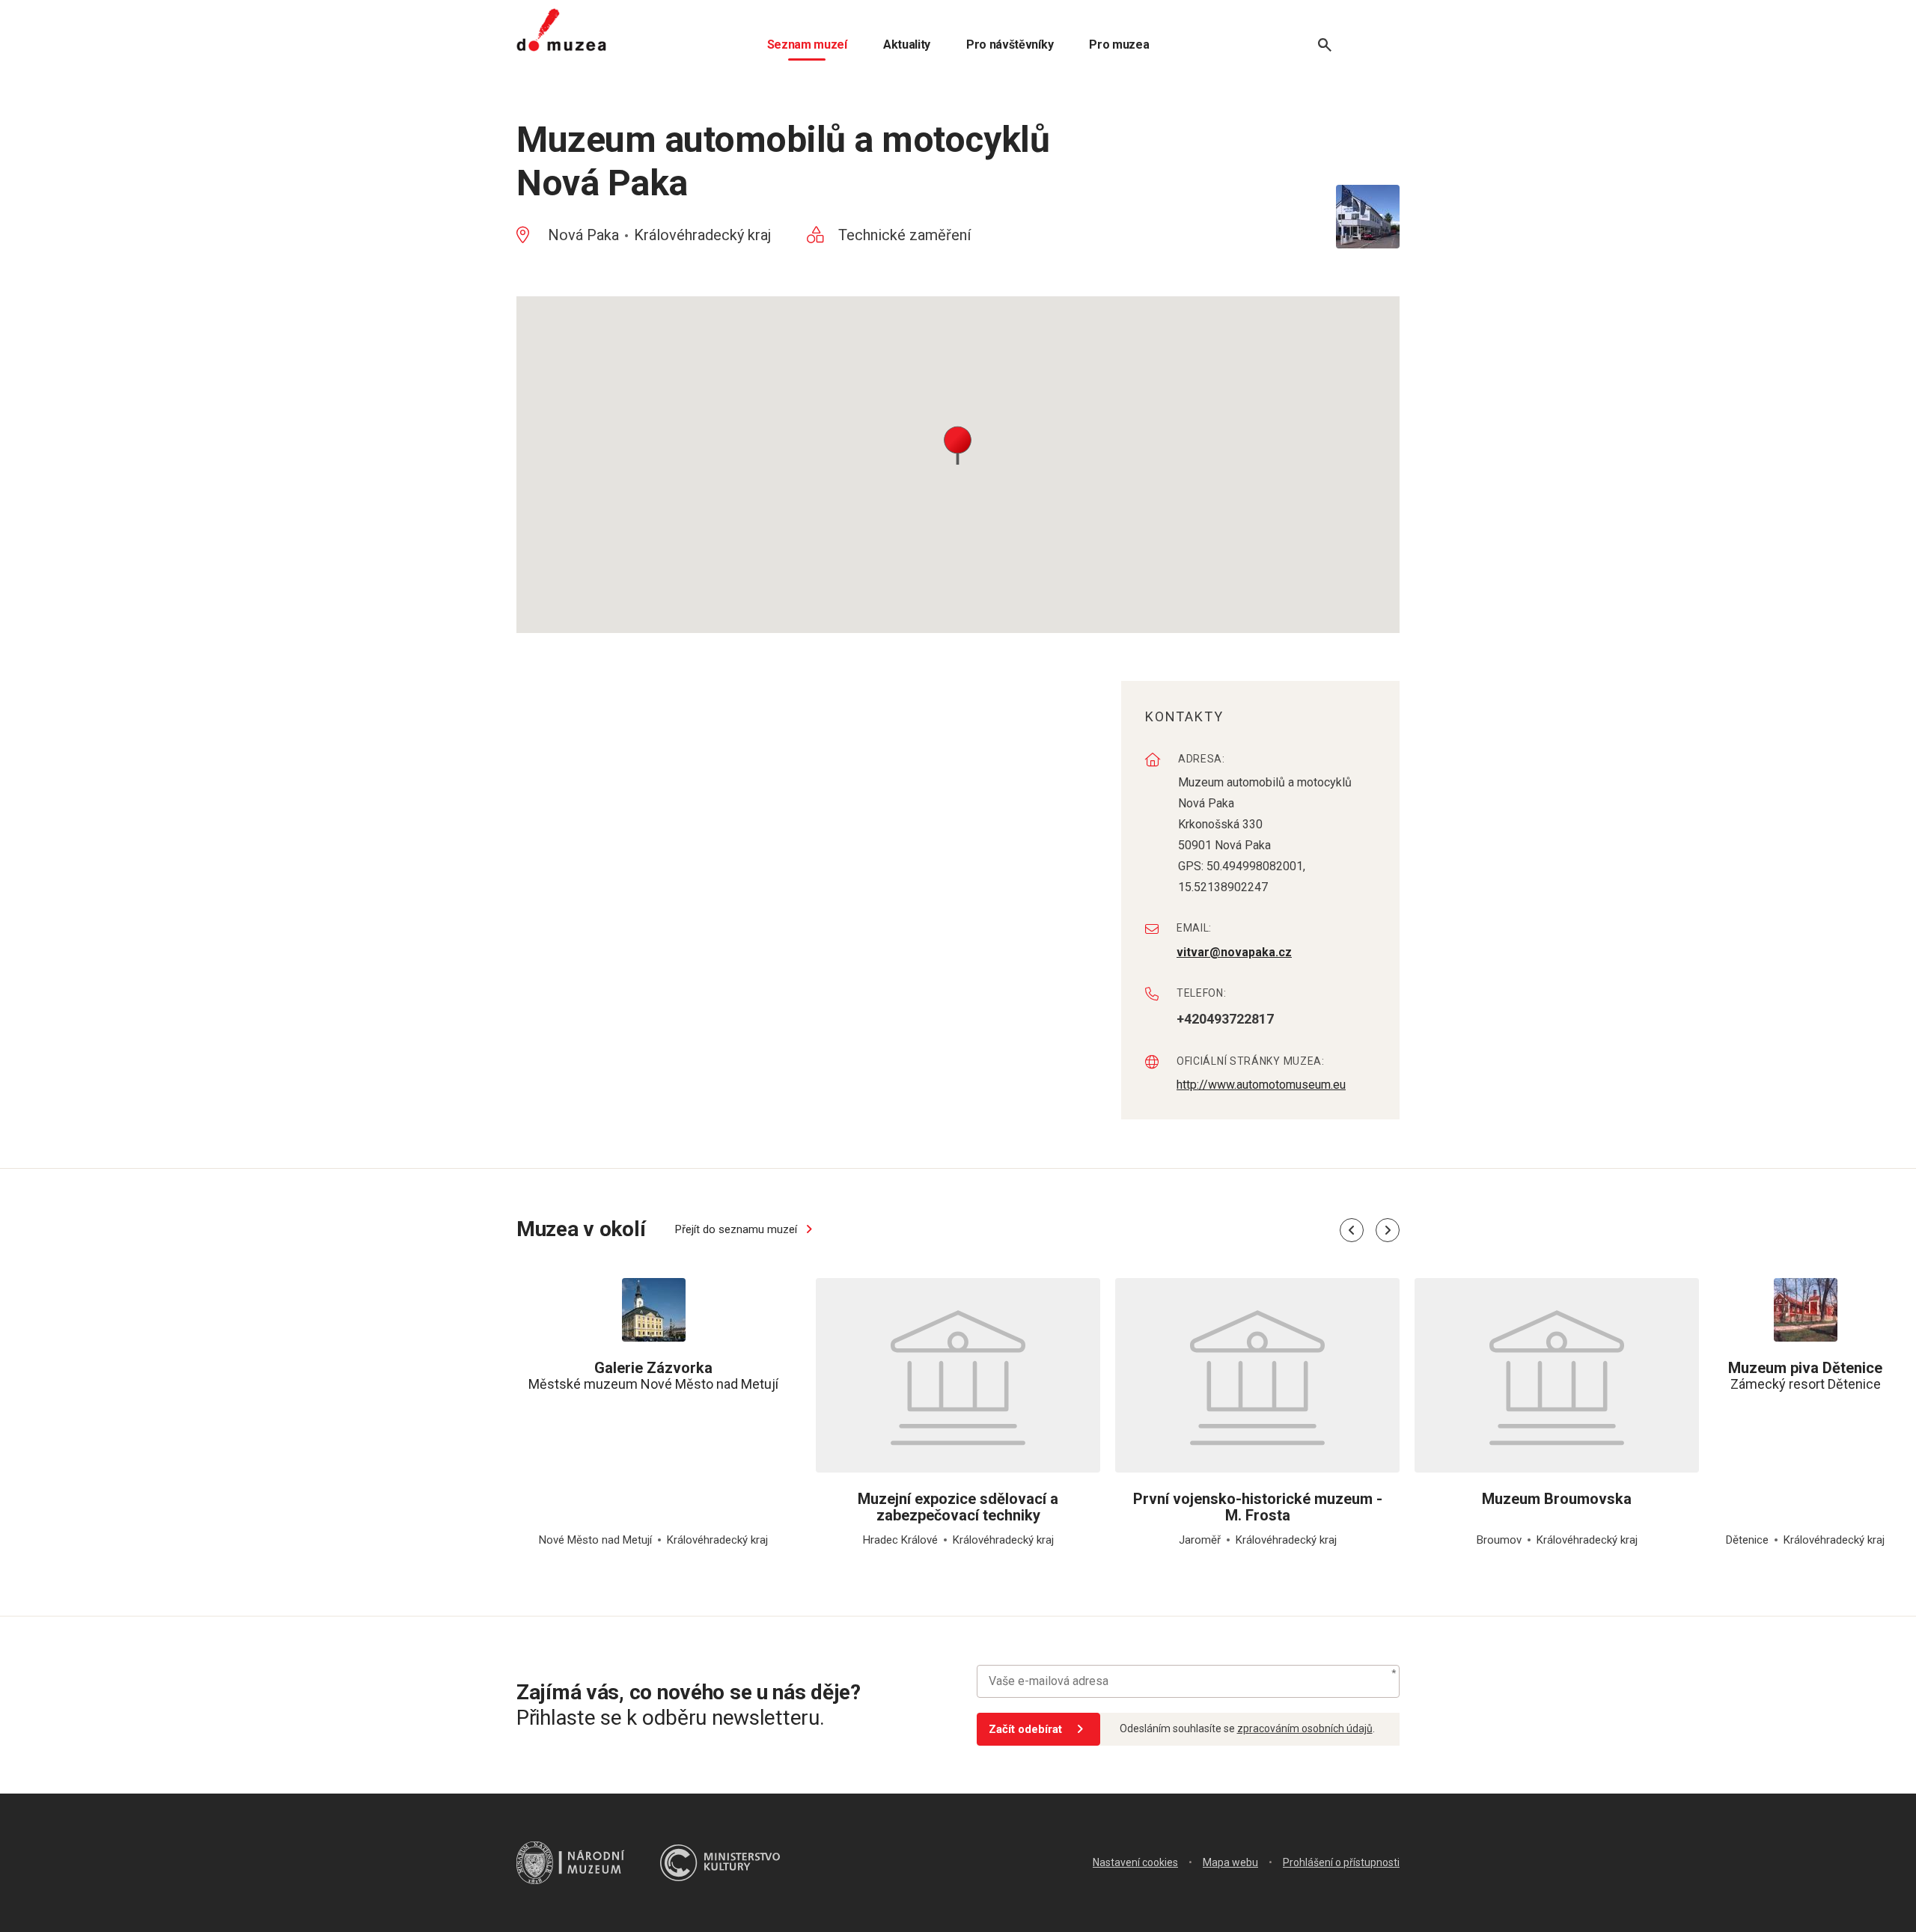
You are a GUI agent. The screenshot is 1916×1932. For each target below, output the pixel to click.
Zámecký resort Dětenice (1805, 1376)
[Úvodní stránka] (561, 30)
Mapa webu (1230, 1862)
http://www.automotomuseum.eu (1261, 1085)
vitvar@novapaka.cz (1234, 952)
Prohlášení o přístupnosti (1341, 1862)
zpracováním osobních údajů (1305, 1728)
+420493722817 (1225, 1019)
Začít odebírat (1025, 1729)
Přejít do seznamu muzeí (738, 1229)
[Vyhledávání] (1325, 45)
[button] (958, 444)
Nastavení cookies (1135, 1862)
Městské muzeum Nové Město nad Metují (653, 1376)
